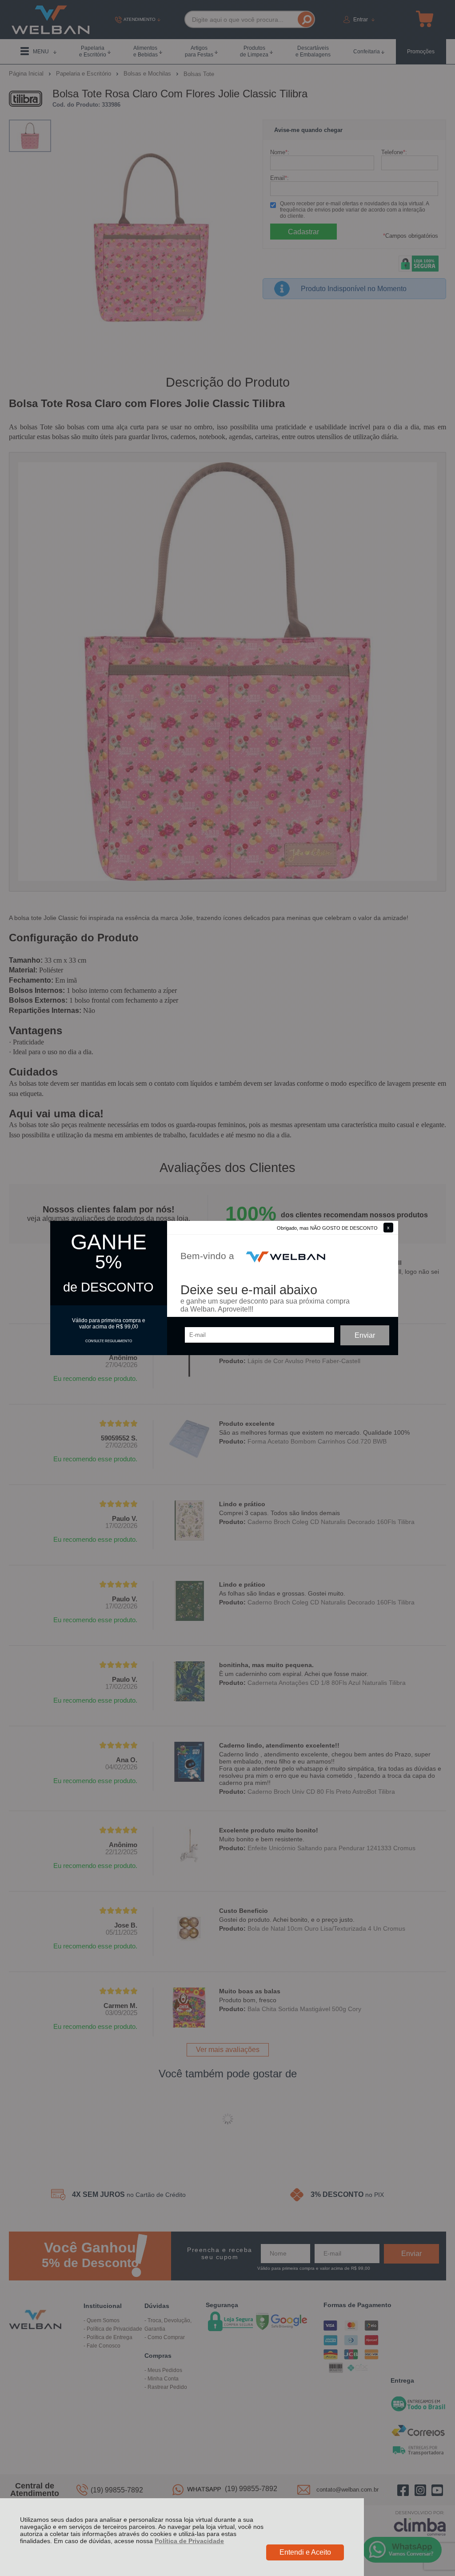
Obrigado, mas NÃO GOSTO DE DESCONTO (327, 1228)
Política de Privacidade (189, 2541)
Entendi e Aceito (305, 2552)
